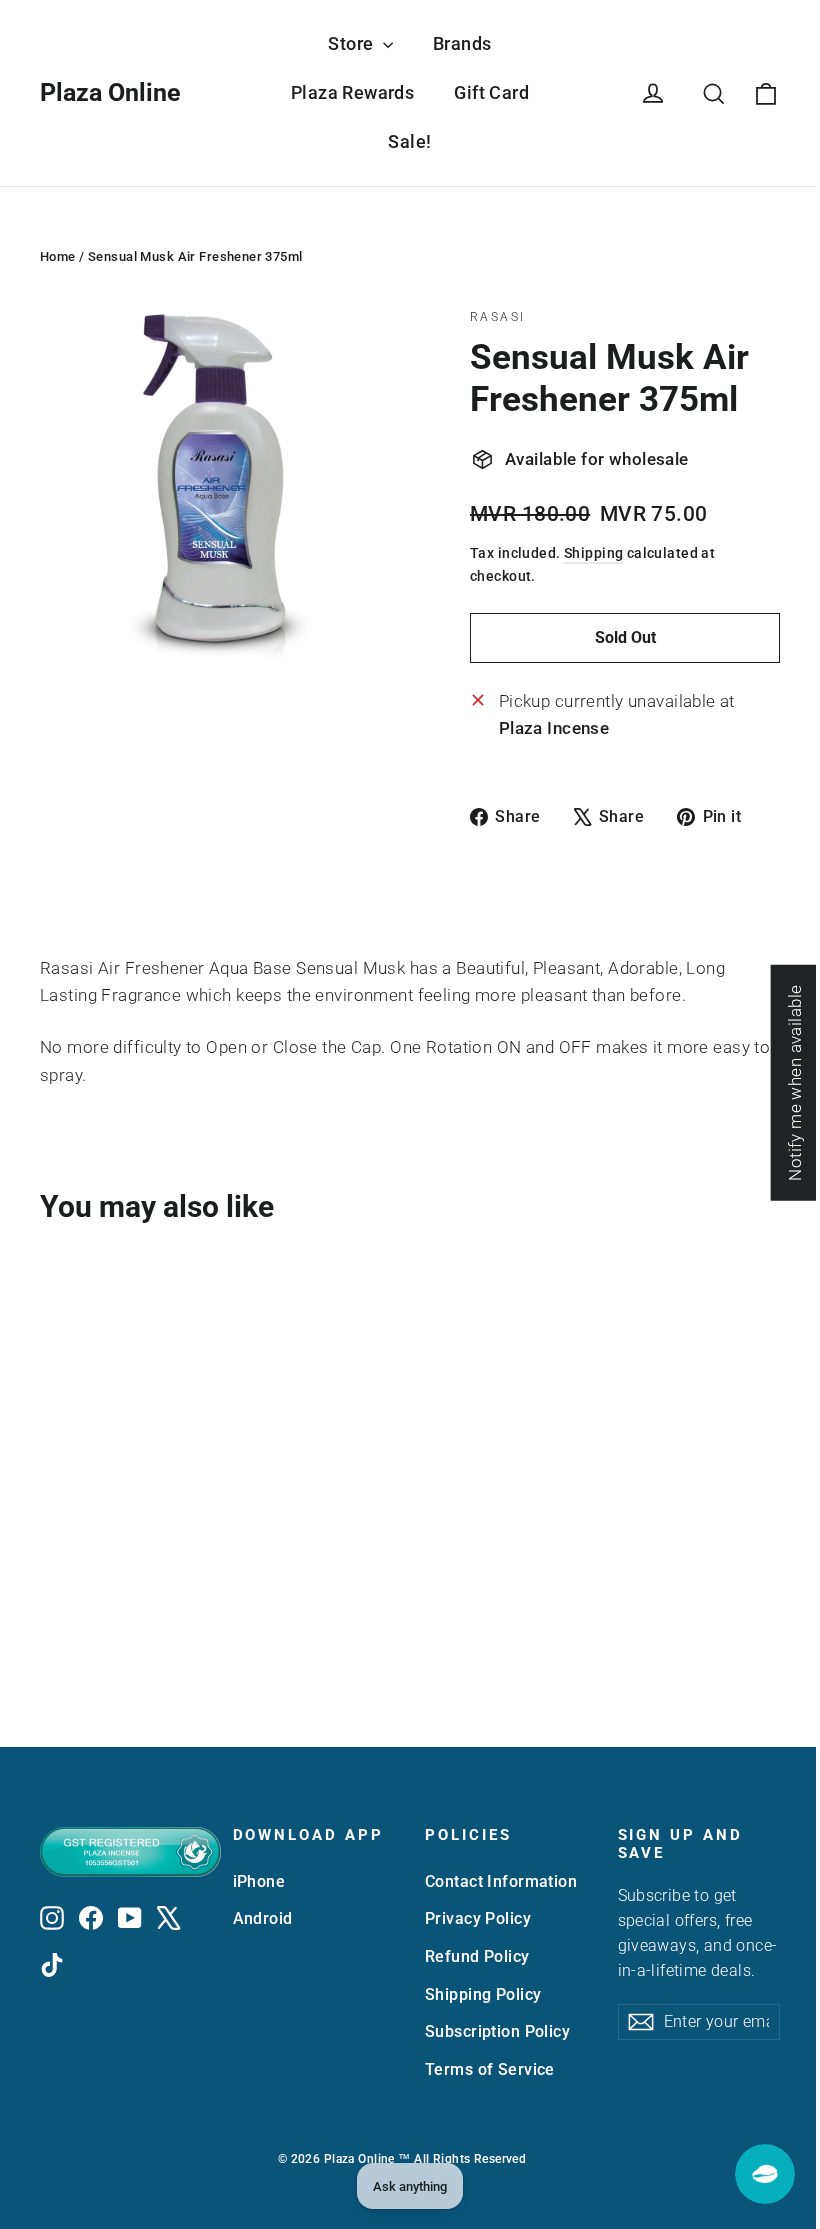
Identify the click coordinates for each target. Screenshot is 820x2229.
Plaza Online (110, 92)
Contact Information (501, 1881)
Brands (462, 43)
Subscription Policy (497, 2031)
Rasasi (497, 317)
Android (263, 1918)
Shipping (593, 553)
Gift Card (491, 92)
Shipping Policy (483, 1994)
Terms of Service (490, 2069)
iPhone (259, 1881)
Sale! (409, 141)
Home (58, 256)
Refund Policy (477, 1956)
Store (353, 43)
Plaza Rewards (353, 92)
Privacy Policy (478, 1918)
